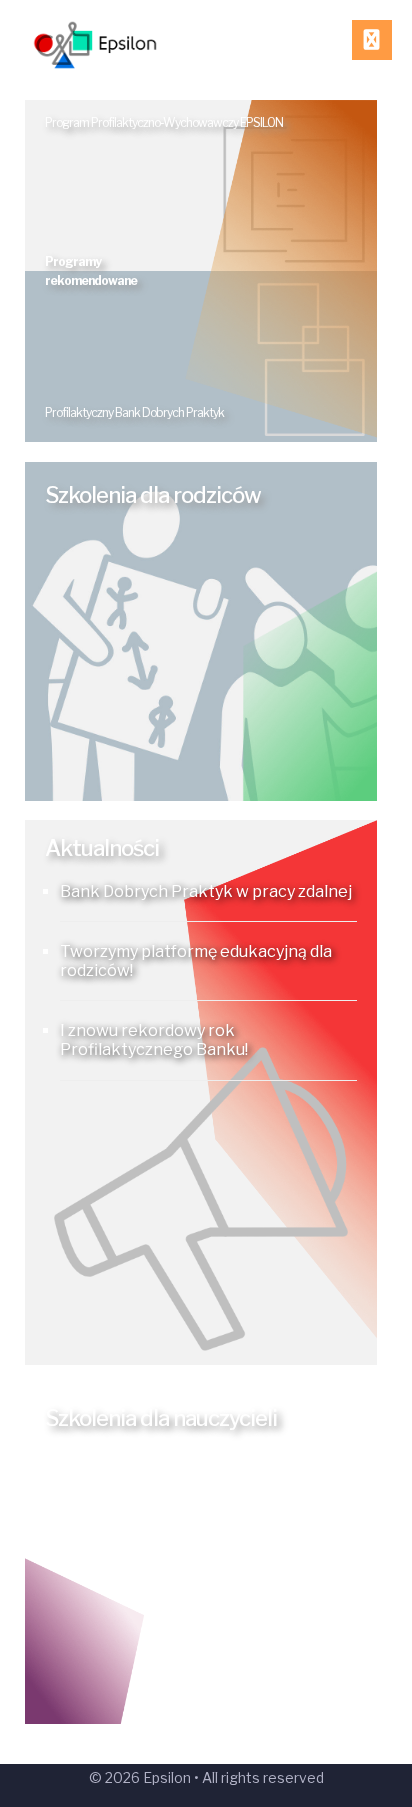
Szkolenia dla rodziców (153, 495)
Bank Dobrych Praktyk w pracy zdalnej (206, 891)
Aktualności (102, 848)
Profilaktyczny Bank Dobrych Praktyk (134, 412)
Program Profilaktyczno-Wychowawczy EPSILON (164, 122)
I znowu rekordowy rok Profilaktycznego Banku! (154, 1040)
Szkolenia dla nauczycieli (161, 1418)
